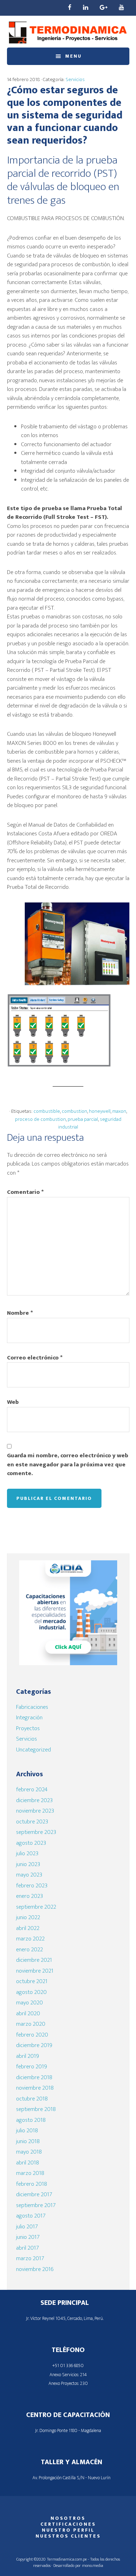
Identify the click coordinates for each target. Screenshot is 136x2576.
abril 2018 (28, 2163)
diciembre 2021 (34, 1960)
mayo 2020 (29, 2003)
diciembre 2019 (34, 2045)
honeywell (100, 1111)
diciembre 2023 (34, 1800)
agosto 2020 (31, 1992)
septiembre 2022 (36, 1907)
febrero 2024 (32, 1790)
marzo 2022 (30, 1939)
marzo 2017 (30, 2258)
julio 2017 (27, 2227)
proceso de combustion (40, 1119)
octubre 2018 (32, 2099)
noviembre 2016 (35, 2269)
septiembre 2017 (36, 2205)
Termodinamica (68, 32)
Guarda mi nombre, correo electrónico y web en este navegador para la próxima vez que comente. (68, 1465)
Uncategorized (33, 1750)
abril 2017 (27, 2248)
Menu (73, 56)
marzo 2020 (31, 2024)
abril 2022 (28, 1928)
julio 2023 (27, 1853)
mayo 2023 (29, 1875)
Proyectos (28, 1728)
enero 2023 (29, 1896)
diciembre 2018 (34, 2077)
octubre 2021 (32, 1981)
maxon (119, 1111)
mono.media (93, 2566)
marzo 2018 (30, 2173)
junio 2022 (28, 1917)
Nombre (20, 1313)
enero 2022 (29, 1950)
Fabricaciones (32, 1707)
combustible (47, 1111)
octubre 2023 (32, 1822)
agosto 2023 (31, 1843)
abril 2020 (28, 2013)
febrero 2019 (32, 2067)
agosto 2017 (31, 2216)
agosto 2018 (31, 2120)
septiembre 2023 (36, 1832)
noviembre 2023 (35, 1811)
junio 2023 (28, 1864)
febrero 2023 (32, 1886)
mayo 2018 (29, 2152)
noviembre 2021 (35, 1971)
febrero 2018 (32, 2184)
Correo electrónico (35, 1358)
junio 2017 (28, 2237)
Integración (29, 1718)
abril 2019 (28, 2056)
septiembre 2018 (36, 2109)
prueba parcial (83, 1119)
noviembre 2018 (35, 2088)
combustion (74, 1111)
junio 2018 (28, 2141)
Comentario (25, 1192)
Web (13, 1402)
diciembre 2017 (34, 2194)
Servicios (75, 79)
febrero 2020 (32, 2035)
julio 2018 (27, 2131)
